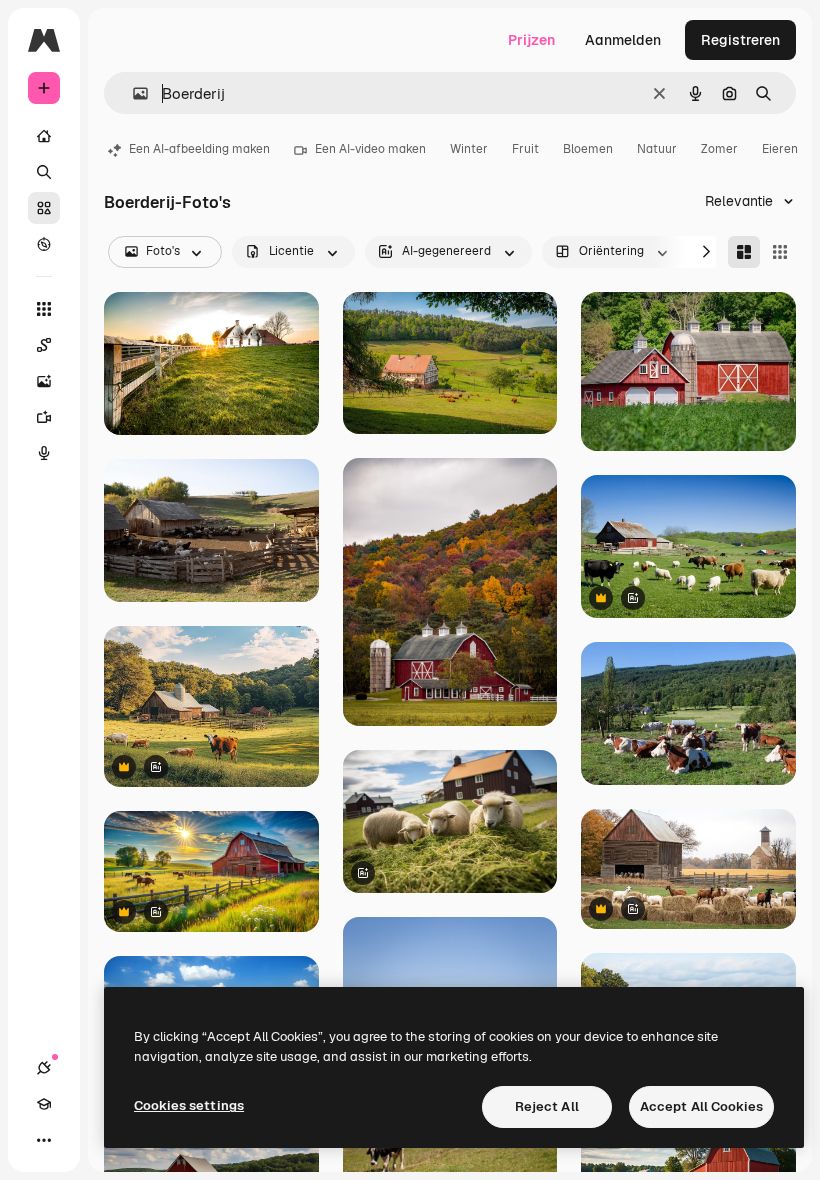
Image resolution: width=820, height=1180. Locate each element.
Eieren (780, 149)
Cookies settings (189, 1105)
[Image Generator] (44, 381)
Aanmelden (623, 40)
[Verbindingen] (44, 1068)
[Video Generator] (44, 417)
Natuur (657, 149)
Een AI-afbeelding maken (199, 149)
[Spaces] (44, 345)
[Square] (780, 252)
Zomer (719, 149)
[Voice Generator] (44, 453)
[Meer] (44, 1140)
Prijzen (531, 40)
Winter (469, 149)
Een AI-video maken (370, 149)
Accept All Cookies (701, 1106)
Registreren (740, 40)
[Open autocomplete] (132, 93)
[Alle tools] (44, 309)
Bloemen (588, 149)
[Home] (44, 136)
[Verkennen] (44, 244)
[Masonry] (744, 252)
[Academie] (44, 1104)
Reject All (547, 1106)
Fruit (525, 149)
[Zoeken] (44, 172)
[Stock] (44, 208)
